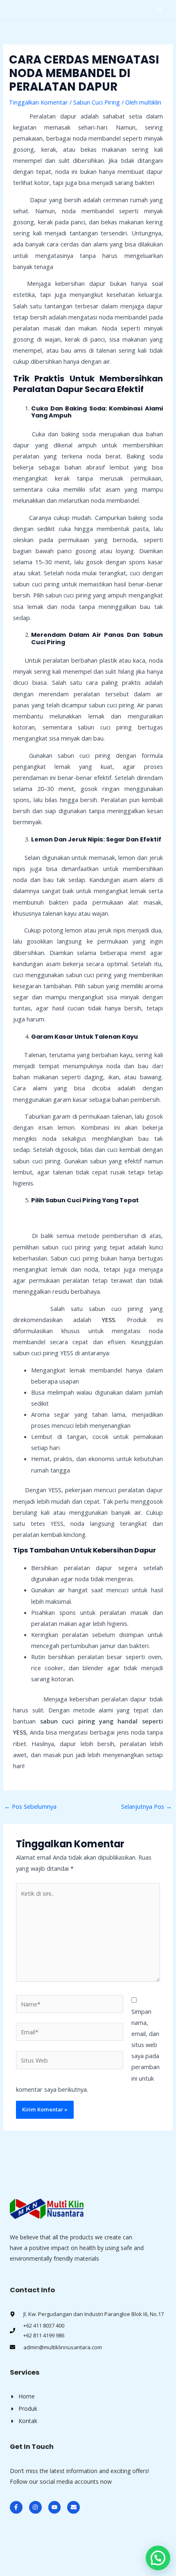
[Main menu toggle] (159, 10)
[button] (158, 2558)
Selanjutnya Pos (147, 1806)
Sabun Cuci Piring (97, 102)
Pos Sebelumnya (30, 1806)
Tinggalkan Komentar (38, 102)
